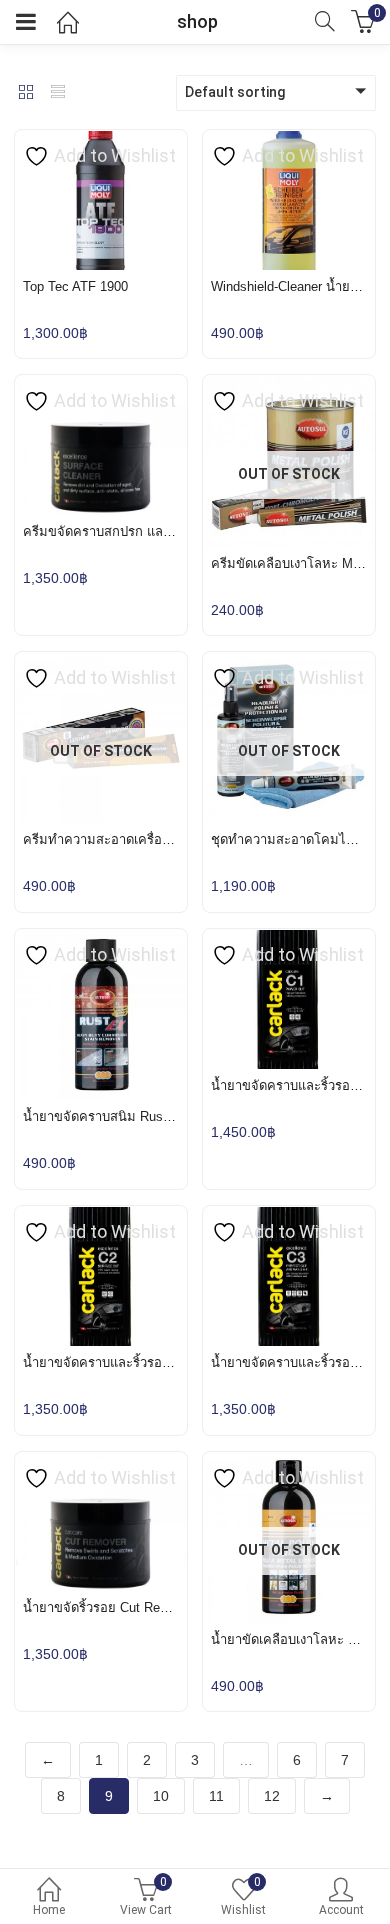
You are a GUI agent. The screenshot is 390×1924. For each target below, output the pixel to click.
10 (161, 1796)
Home (49, 1910)
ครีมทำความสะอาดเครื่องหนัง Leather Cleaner (155, 839)
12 (272, 1796)
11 (216, 1796)
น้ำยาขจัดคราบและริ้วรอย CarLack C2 (132, 1362)
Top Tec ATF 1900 (75, 286)
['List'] (58, 94)
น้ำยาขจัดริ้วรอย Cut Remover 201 (122, 1607)
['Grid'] (26, 94)
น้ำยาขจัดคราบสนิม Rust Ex (105, 1116)
